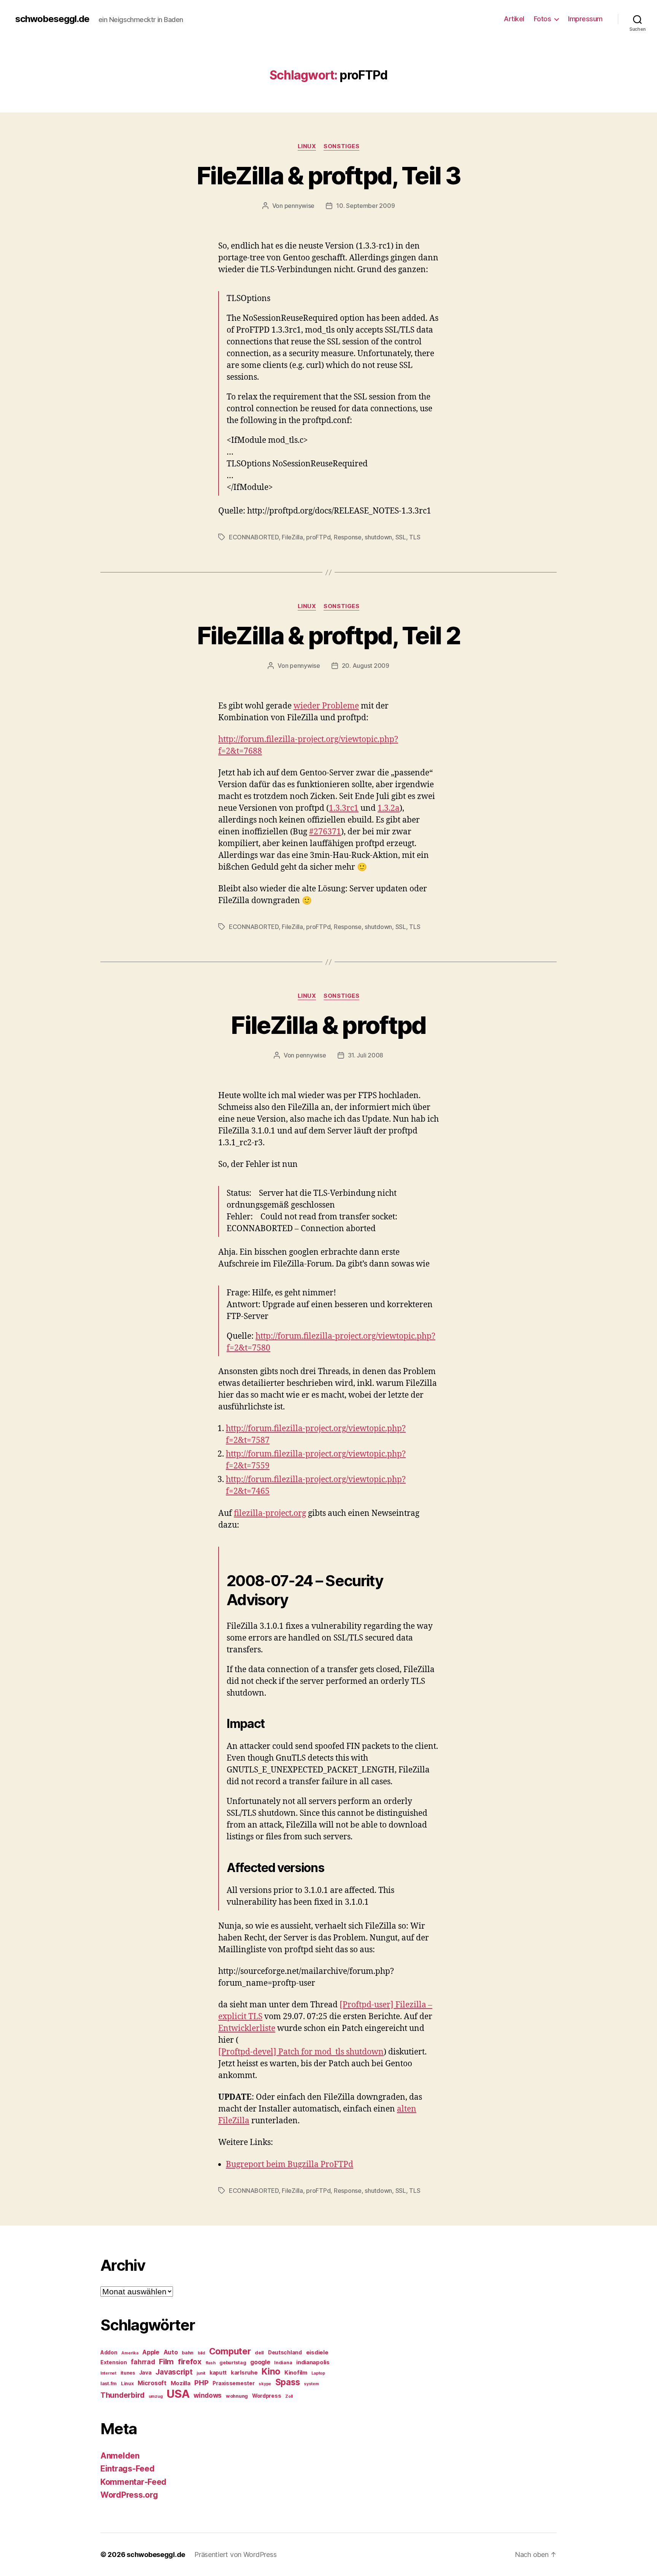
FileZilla (292, 537)
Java (145, 2373)
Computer (230, 2351)
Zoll (289, 2396)
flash (211, 2363)
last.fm (109, 2383)
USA (178, 2394)
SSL (401, 537)
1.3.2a (389, 808)
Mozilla (181, 2383)
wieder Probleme (326, 706)
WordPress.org (129, 2495)
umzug (156, 2396)
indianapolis (313, 2362)
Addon (109, 2352)
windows (208, 2395)
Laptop (318, 2373)
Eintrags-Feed (128, 2469)
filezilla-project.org (270, 1513)
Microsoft (152, 2383)
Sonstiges (341, 146)
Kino (271, 2372)
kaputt (218, 2373)
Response (348, 537)
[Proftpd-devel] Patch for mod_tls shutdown (301, 2052)
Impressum (585, 19)
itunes (128, 2373)
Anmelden (120, 2456)
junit (201, 2373)
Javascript (174, 2372)
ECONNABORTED (254, 537)
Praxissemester (233, 2383)
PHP (201, 2383)
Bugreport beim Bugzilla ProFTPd (290, 2165)
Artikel (514, 19)
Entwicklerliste (247, 2028)
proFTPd (318, 537)
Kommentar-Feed (133, 2482)
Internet (108, 2373)
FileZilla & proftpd (328, 1025)
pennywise (300, 206)
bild (201, 2353)
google (260, 2362)
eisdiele (317, 2352)
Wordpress (267, 2396)
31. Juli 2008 (366, 1055)
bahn (188, 2353)
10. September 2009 (365, 206)
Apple (151, 2352)
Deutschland (285, 2352)
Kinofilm (296, 2373)
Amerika (130, 2353)
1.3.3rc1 (344, 808)
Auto (171, 2352)
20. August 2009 (366, 666)
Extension (114, 2362)
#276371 (325, 832)
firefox (190, 2362)
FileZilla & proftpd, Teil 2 (328, 635)
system (311, 2384)
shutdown (378, 537)
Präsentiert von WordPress (235, 2555)
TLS (415, 537)
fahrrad (143, 2362)
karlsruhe (244, 2373)
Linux (307, 146)
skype (265, 2384)
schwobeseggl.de (52, 19)
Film (166, 2361)
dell (259, 2353)
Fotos (543, 19)
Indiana (283, 2363)
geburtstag (233, 2363)
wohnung (237, 2396)
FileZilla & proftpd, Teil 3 (328, 175)
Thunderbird (122, 2395)
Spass (288, 2382)
